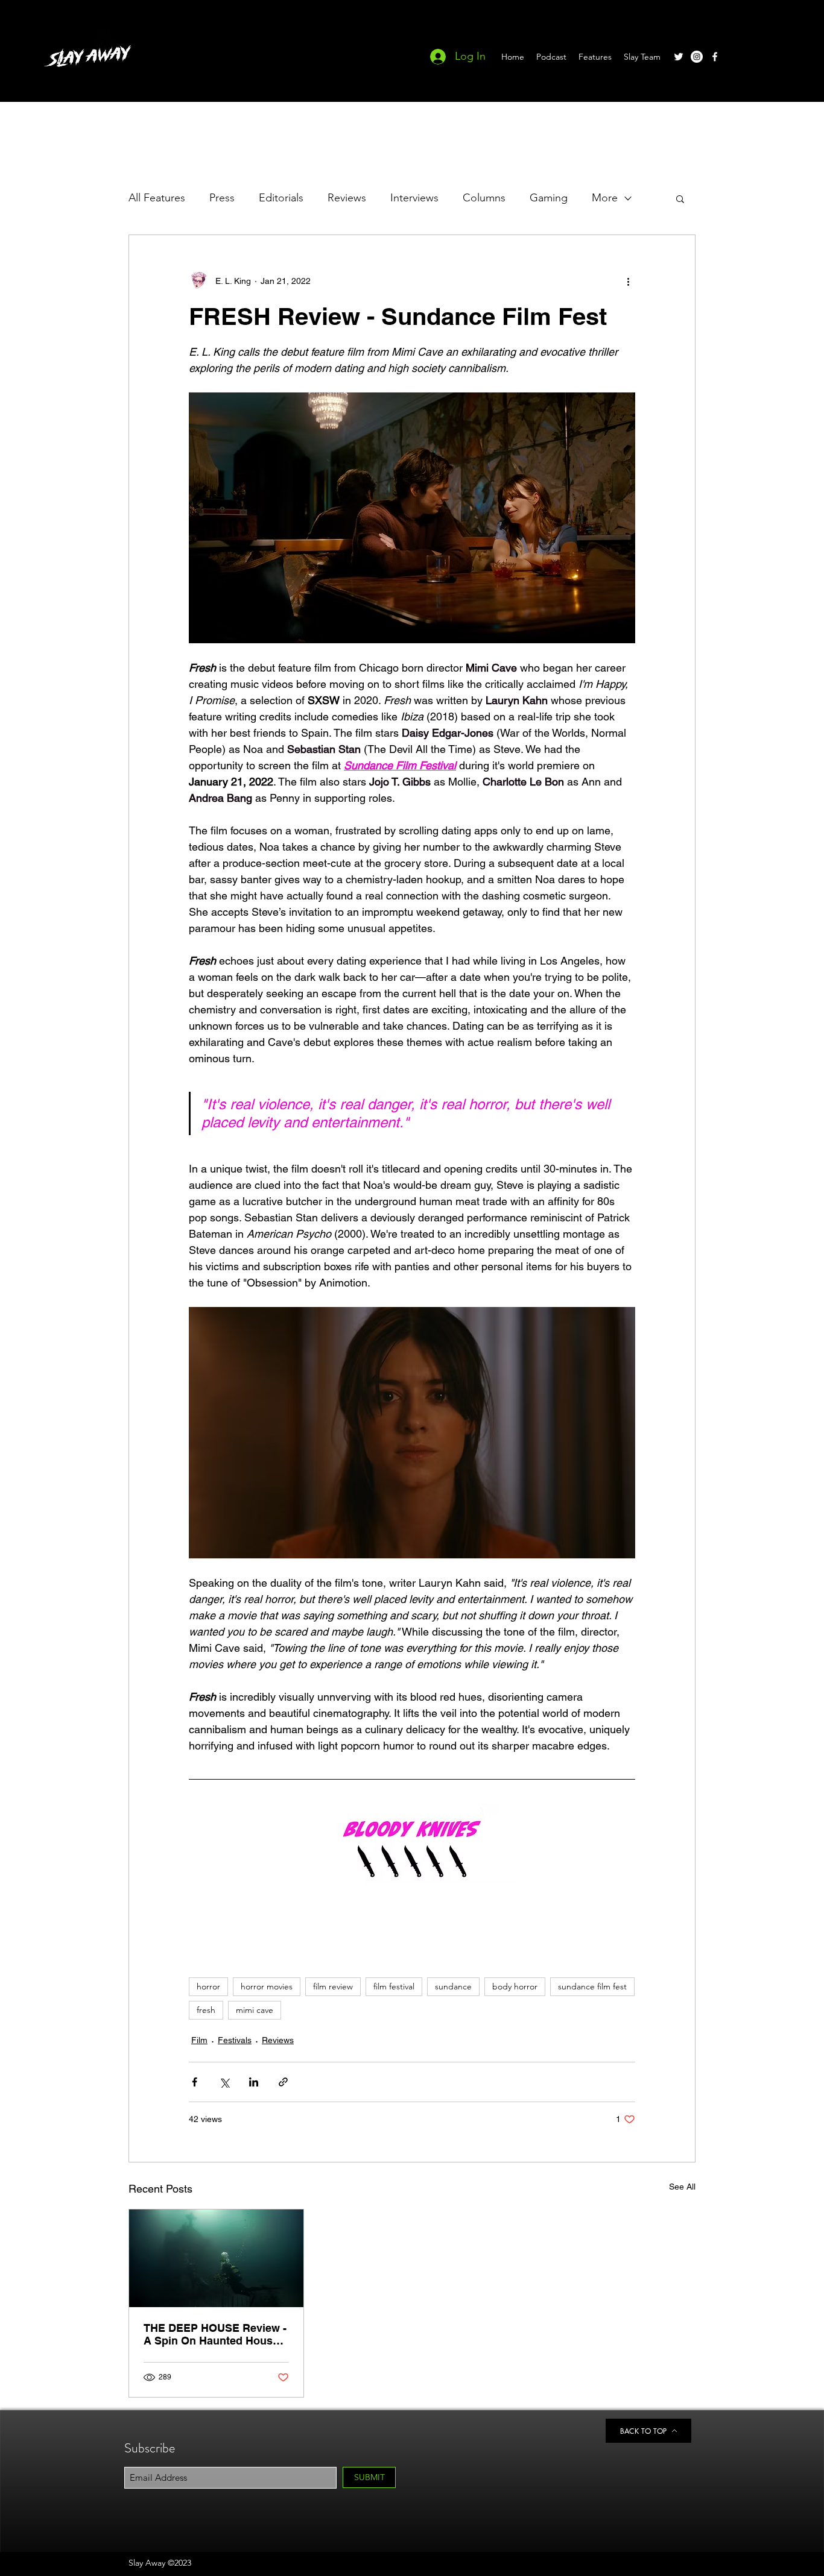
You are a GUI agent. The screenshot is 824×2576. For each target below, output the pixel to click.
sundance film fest (592, 1986)
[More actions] (628, 281)
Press (222, 198)
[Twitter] (679, 57)
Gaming (549, 198)
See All (682, 2187)
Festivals (235, 2040)
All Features (157, 198)
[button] (680, 198)
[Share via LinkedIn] (254, 2082)
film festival (394, 1986)
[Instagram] (697, 57)
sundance (453, 1986)
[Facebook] (715, 57)
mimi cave (255, 2010)
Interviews (414, 198)
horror (208, 1986)
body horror (515, 1986)
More (605, 198)
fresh (206, 2010)
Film (199, 2040)
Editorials (281, 198)
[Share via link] (283, 2082)
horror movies (267, 1986)
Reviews (347, 198)
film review (333, 1986)
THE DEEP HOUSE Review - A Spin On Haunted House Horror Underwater (215, 2334)
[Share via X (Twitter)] (224, 2082)
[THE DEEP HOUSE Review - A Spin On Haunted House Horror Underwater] (216, 2258)
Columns (484, 198)
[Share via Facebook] (195, 2082)
